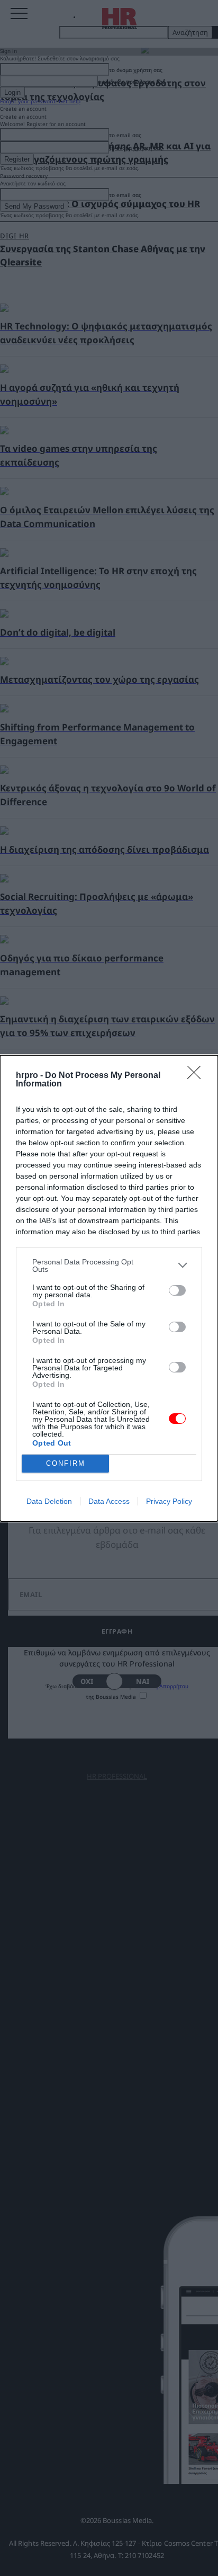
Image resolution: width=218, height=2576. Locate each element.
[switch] (177, 1290)
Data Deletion (49, 1501)
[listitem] (109, 1265)
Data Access (109, 1501)
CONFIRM (66, 1463)
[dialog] (109, 1288)
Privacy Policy (169, 1501)
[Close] (197, 1076)
